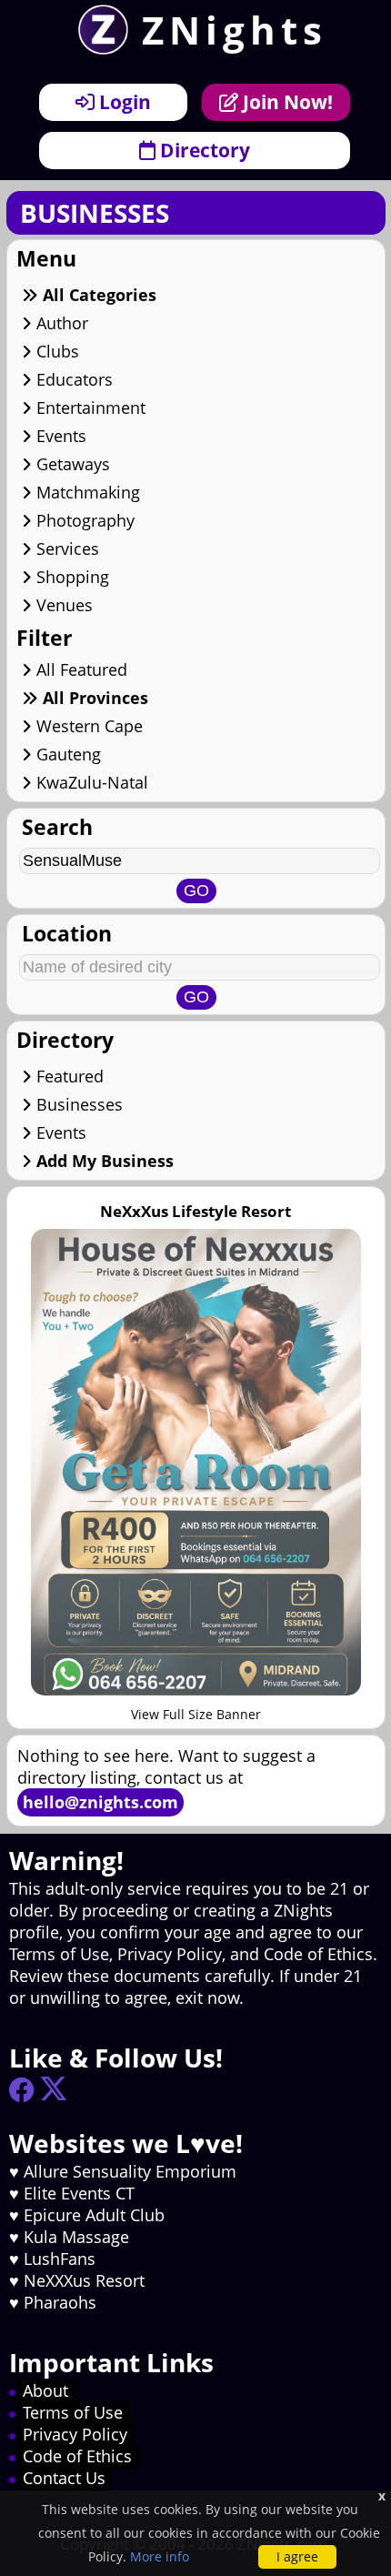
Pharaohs (60, 2302)
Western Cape (87, 726)
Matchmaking (86, 492)
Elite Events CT (79, 2193)
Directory (203, 150)
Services (65, 548)
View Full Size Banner (196, 1714)
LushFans (60, 2259)
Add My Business (103, 1161)
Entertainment (89, 408)
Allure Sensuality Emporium (130, 2171)
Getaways (71, 464)
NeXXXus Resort (84, 2280)
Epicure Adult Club (94, 2215)
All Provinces (93, 698)
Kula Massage (76, 2237)
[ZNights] (96, 48)
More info (160, 2556)
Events (59, 436)
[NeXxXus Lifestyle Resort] (196, 1690)
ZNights (235, 30)
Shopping (70, 577)
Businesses (77, 1104)
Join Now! (286, 101)
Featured (68, 1076)
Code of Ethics (77, 2456)
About (45, 2390)
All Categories (97, 295)
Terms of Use (73, 2412)
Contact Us (64, 2478)
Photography (83, 520)
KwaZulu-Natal (90, 782)
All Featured (80, 669)
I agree (297, 2556)
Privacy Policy (75, 2434)
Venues (62, 605)
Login (123, 101)
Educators (72, 379)
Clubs (55, 351)
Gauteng (66, 754)
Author (60, 323)
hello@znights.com (100, 1802)
